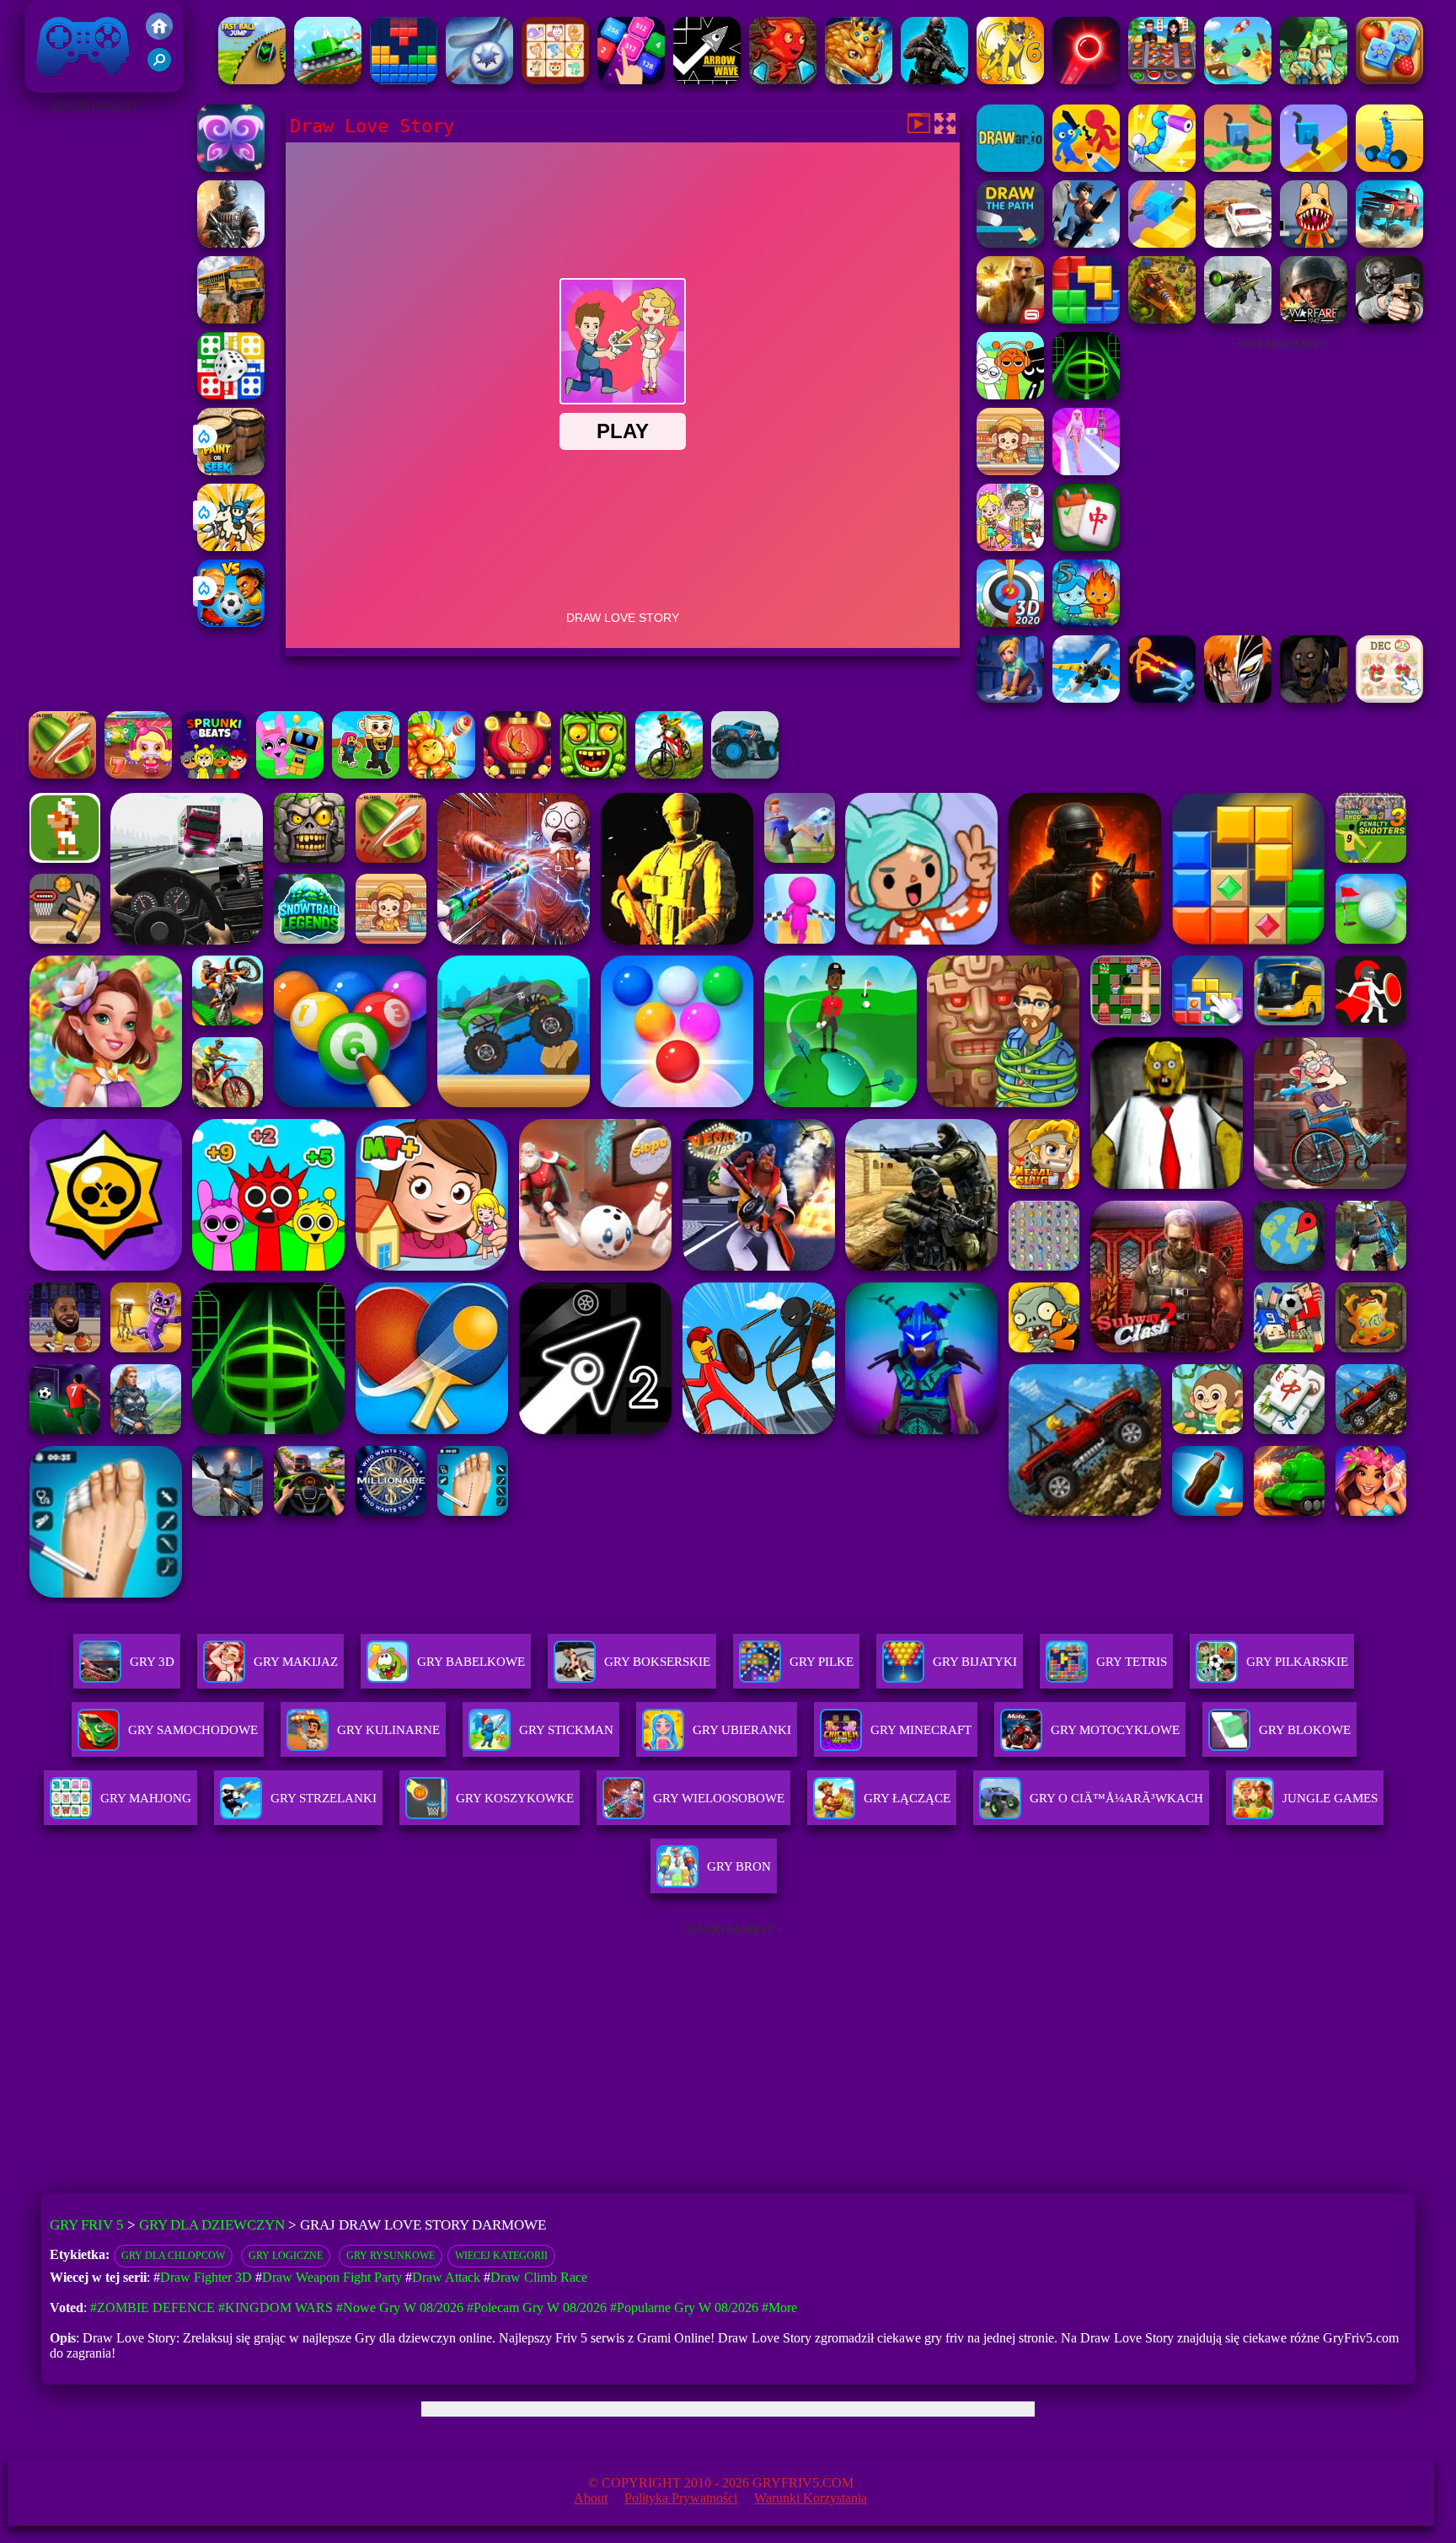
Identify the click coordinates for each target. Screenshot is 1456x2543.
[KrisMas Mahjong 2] (1389, 698)
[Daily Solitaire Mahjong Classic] (1086, 546)
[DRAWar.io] (1010, 167)
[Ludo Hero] (231, 395)
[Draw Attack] (1086, 167)
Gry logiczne (286, 2256)
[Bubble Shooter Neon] (1086, 80)
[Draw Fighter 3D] (1162, 167)
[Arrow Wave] (707, 80)
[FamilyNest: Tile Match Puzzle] (1389, 80)
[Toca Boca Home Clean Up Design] (1010, 546)
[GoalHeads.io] (231, 622)
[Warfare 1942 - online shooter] (1314, 319)
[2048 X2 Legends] (631, 80)
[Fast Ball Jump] (252, 80)
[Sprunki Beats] (214, 774)
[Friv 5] (159, 35)
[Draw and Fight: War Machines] (1389, 167)
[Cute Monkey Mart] (1010, 471)
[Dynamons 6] (1010, 80)
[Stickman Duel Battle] (1162, 698)
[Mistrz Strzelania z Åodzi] (1238, 80)
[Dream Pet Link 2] (555, 80)
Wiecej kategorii (501, 2256)
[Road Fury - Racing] (1389, 243)
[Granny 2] (1314, 698)
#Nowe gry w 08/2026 (400, 2307)
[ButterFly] (231, 167)
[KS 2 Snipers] (1238, 319)
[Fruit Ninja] (62, 774)
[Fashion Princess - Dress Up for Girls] (1086, 471)
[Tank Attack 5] (328, 80)
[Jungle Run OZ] (593, 774)
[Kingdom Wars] (231, 546)
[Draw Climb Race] (1086, 243)
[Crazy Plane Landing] (1086, 698)
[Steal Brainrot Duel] (366, 774)
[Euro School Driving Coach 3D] (231, 319)
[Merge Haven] (1010, 698)
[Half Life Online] (231, 243)
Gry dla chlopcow (173, 2256)
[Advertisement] (94, 371)
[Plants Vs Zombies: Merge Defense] (442, 774)
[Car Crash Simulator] (1238, 243)
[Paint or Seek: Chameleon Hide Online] (231, 471)
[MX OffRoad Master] (669, 774)
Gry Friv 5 (61, 84)
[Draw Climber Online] (1314, 167)
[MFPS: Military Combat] (934, 80)
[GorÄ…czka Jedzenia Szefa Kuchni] (1162, 80)
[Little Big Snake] (859, 80)
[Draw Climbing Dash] (1238, 167)
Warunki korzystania (811, 2498)
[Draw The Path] (1010, 243)
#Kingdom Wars (276, 2307)
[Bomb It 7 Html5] (138, 774)
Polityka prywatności (681, 2498)
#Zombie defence (153, 2307)
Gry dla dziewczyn (212, 2225)
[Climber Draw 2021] (1162, 243)
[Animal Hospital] (1314, 243)
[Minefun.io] (1314, 80)
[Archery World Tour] (1010, 622)
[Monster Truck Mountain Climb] (745, 774)
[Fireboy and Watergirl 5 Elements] (1086, 622)
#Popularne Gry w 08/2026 (684, 2307)
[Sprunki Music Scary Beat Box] (1010, 395)
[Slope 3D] (1086, 395)
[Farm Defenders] (1162, 319)
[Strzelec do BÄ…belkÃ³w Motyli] (517, 774)
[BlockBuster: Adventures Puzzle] (404, 80)
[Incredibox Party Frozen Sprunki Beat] (290, 774)
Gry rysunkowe (391, 2256)
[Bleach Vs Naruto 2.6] (1238, 698)
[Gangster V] (1010, 319)
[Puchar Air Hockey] (479, 80)
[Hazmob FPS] (1389, 319)
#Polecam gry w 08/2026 (537, 2307)
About (591, 2498)
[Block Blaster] (1086, 319)
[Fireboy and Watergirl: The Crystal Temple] (783, 80)
